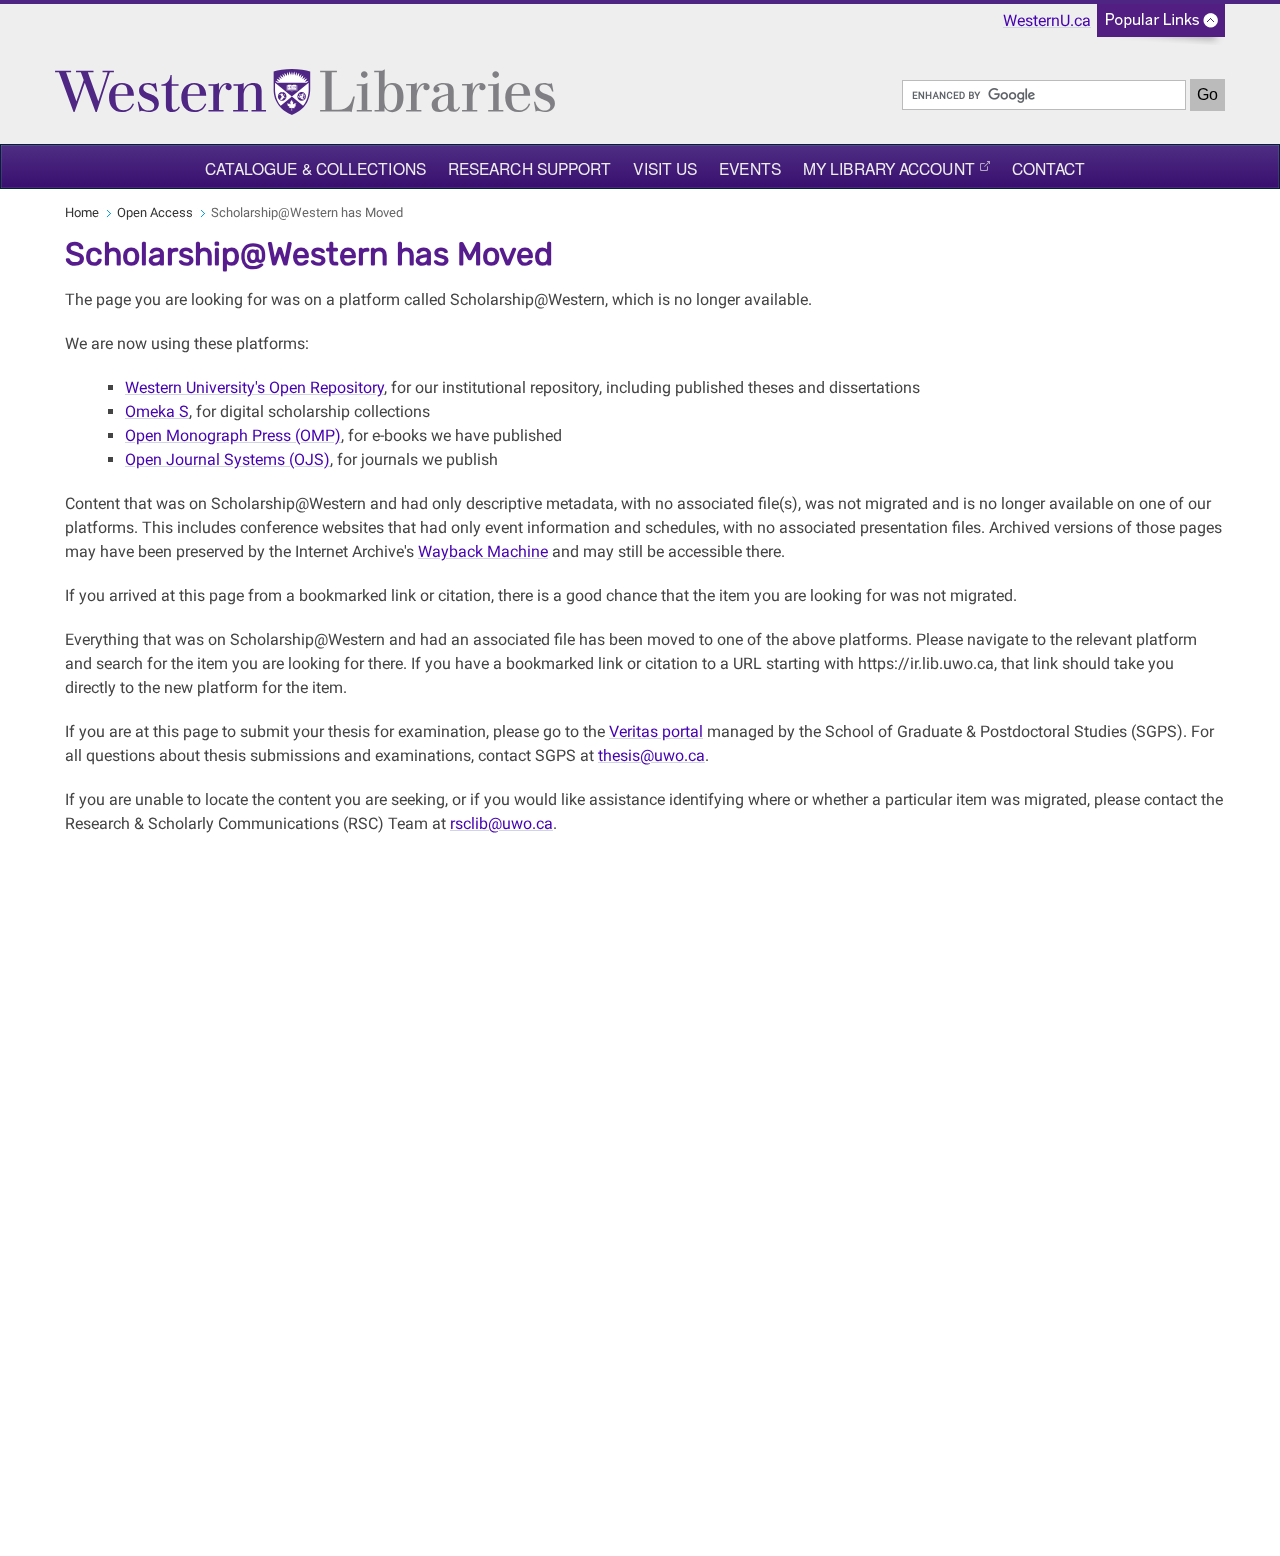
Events (750, 168)
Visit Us (665, 168)
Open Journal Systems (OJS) (227, 459)
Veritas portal (656, 731)
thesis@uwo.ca (651, 755)
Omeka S (157, 411)
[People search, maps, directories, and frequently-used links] (1161, 26)
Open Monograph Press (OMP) (233, 435)
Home (82, 212)
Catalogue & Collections (315, 168)
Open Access (155, 212)
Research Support (530, 168)
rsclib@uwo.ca (501, 823)
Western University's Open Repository (254, 387)
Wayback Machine (483, 551)
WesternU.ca (1047, 20)
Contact (1049, 168)
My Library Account (889, 168)
